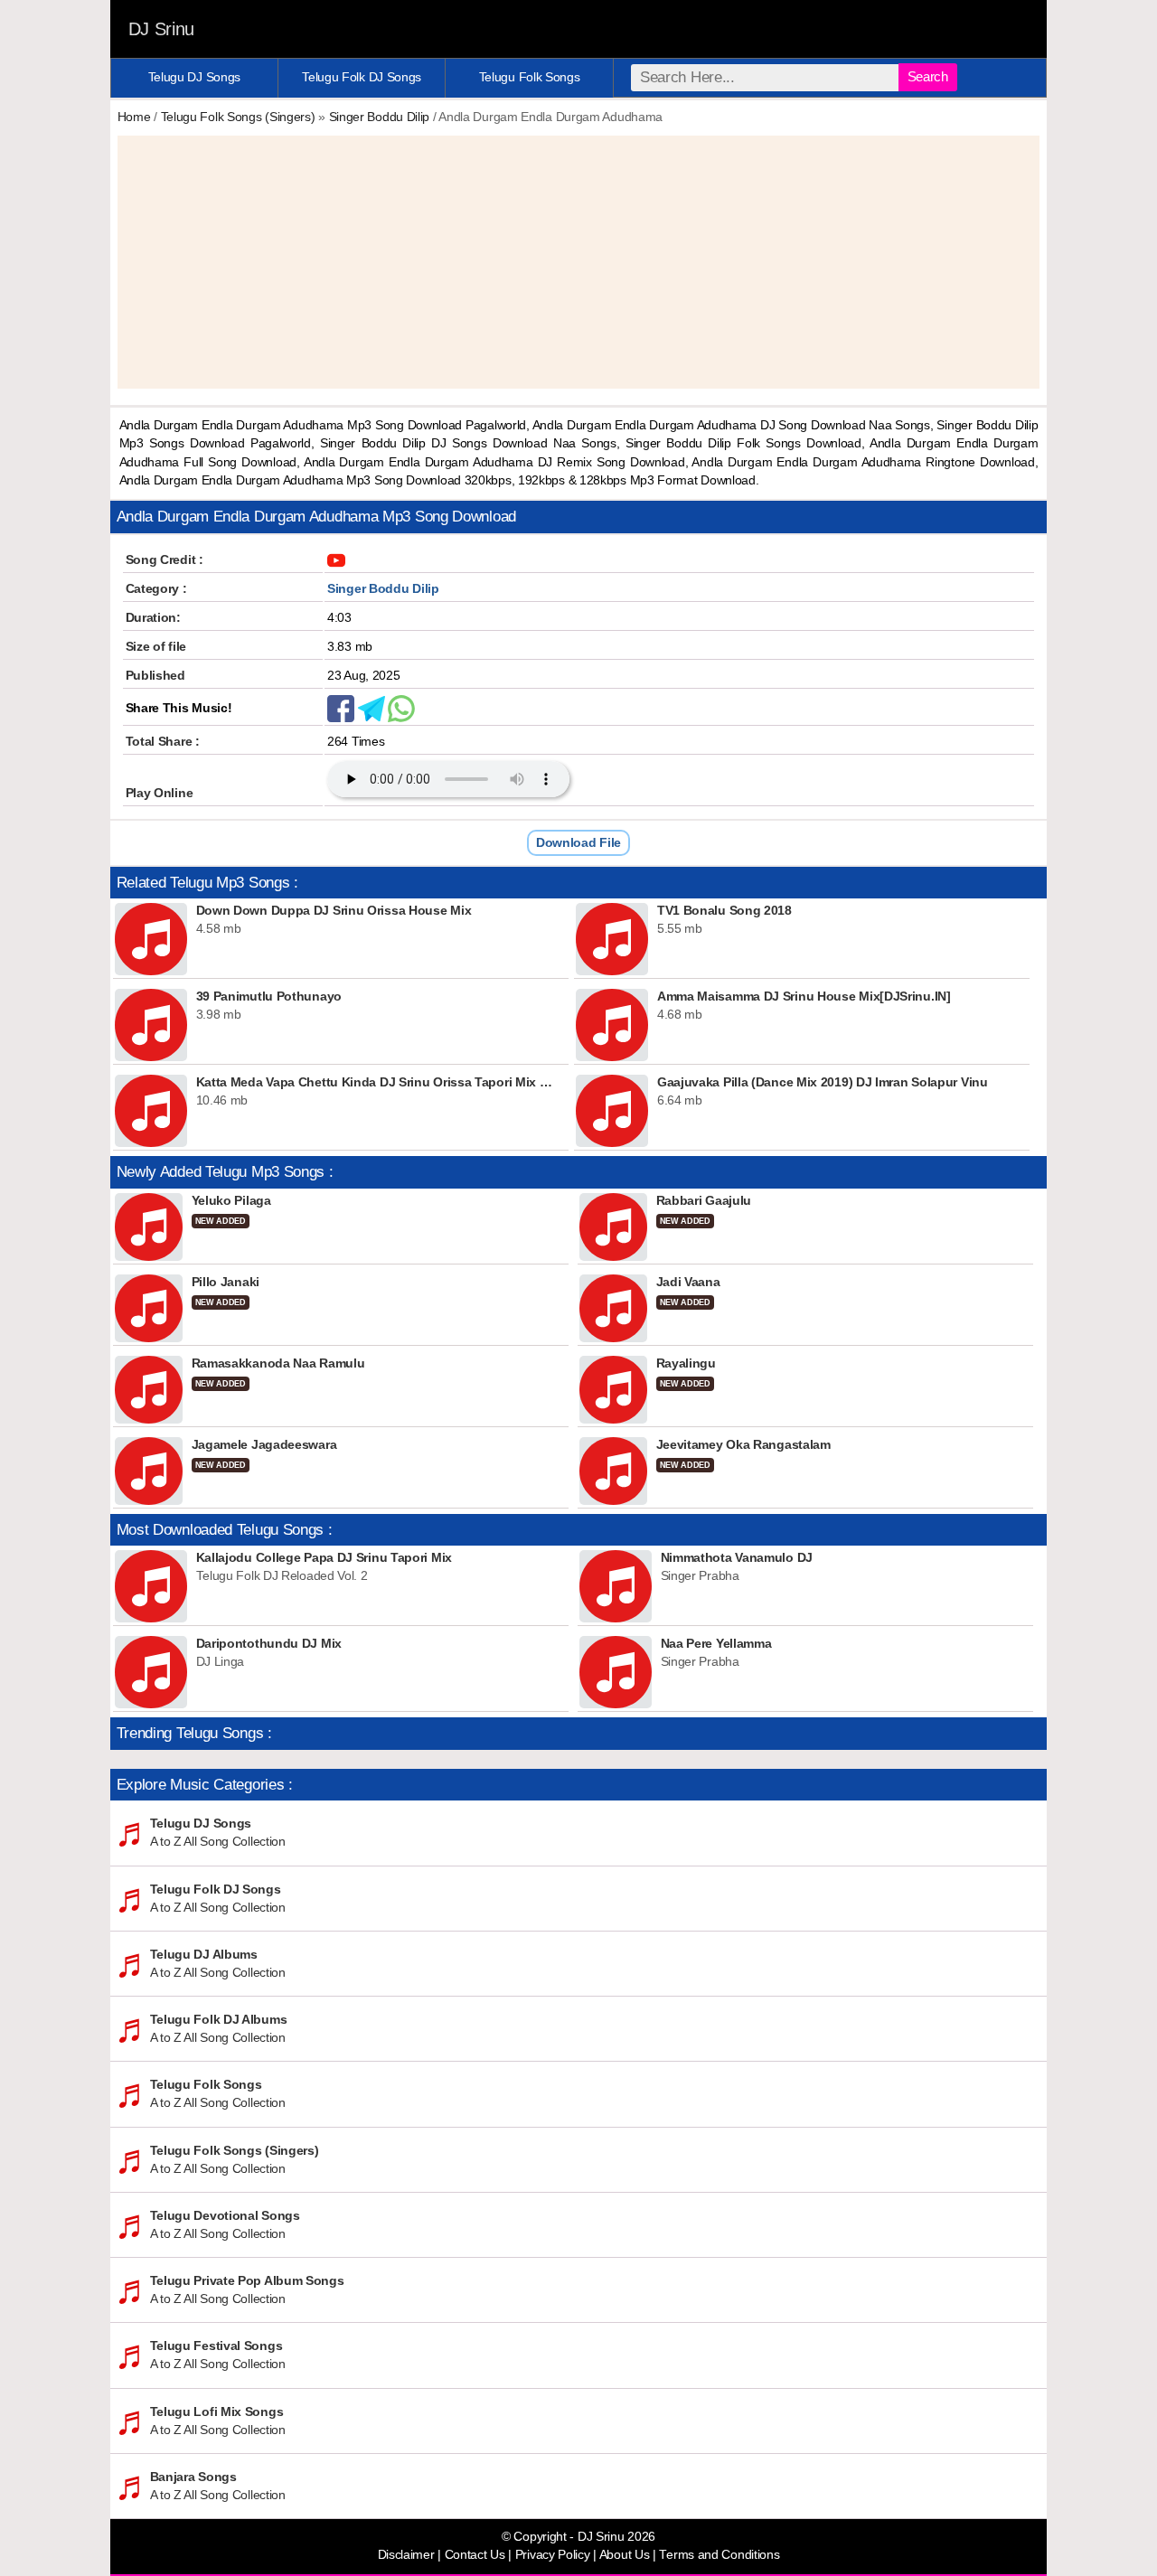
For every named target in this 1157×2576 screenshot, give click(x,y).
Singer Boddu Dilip (380, 117)
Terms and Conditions (719, 2555)
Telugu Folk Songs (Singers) (238, 117)
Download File (578, 842)
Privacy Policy (553, 2555)
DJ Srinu (162, 29)
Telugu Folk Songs (530, 77)
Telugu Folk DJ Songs (362, 77)
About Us (625, 2555)
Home (134, 117)
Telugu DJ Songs (195, 77)
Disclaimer (406, 2555)
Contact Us (475, 2555)
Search (928, 76)
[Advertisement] (579, 262)
